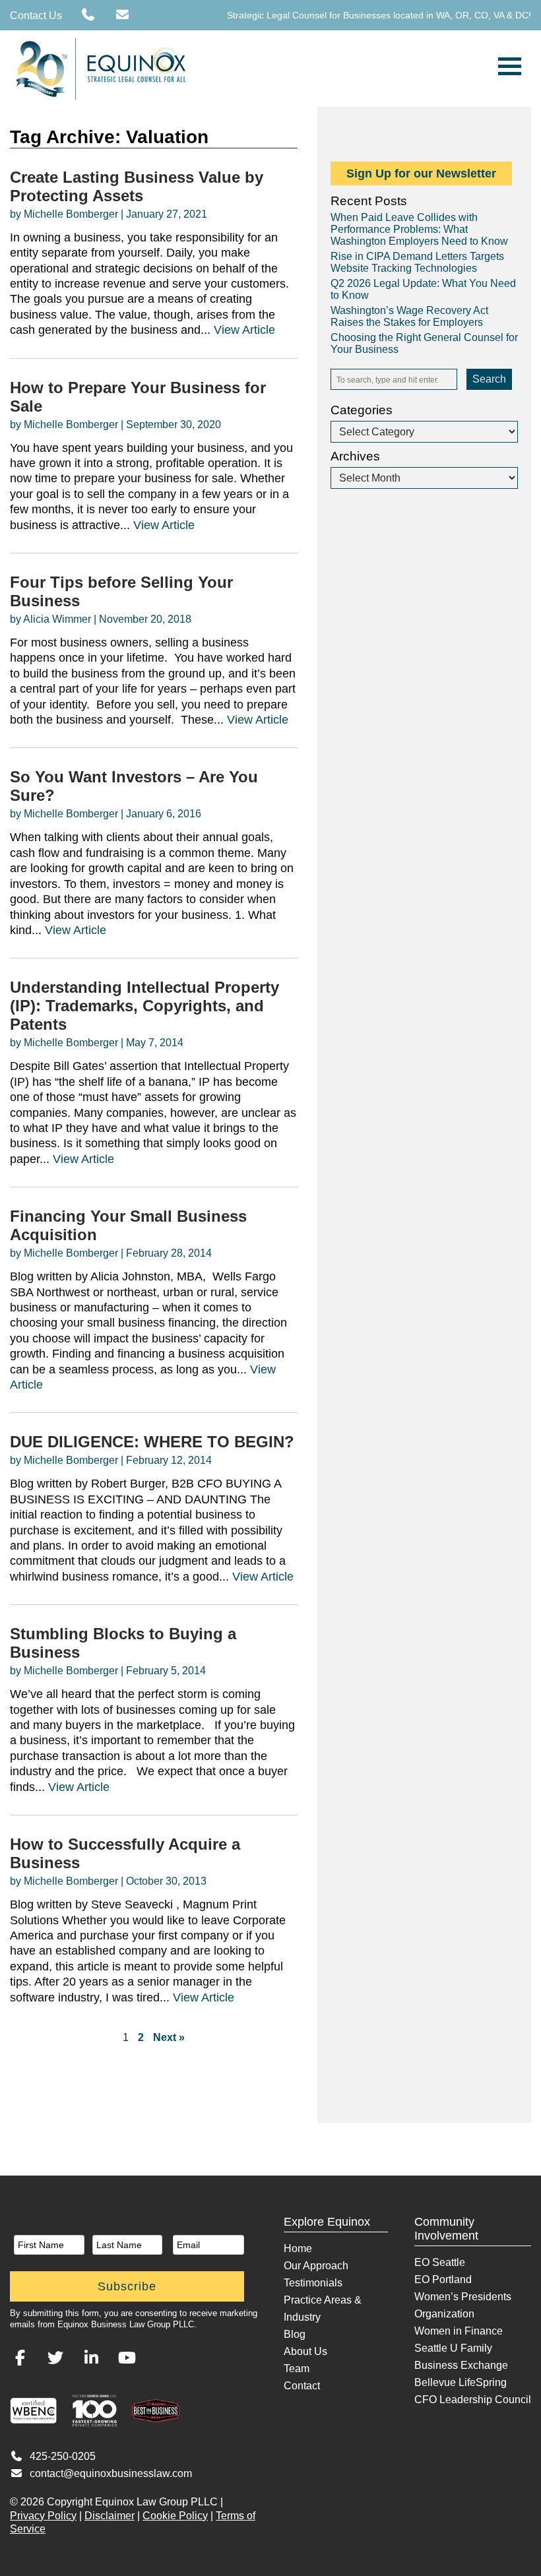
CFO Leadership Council (473, 2400)
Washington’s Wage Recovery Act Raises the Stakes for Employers (409, 316)
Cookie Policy (175, 2516)
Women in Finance (459, 2331)
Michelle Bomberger (71, 214)
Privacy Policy (43, 2516)
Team (297, 2369)
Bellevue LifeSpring (461, 2382)
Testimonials (313, 2283)
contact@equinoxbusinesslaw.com (111, 2473)
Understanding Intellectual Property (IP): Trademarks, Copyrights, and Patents (144, 1006)
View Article (244, 330)
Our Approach (316, 2266)
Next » (169, 2037)
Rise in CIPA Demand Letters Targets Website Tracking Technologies (417, 262)
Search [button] (489, 379)
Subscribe (127, 2286)
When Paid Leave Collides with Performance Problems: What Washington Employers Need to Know (419, 229)
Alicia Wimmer (57, 619)
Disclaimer (110, 2516)
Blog (295, 2334)
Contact (302, 2386)
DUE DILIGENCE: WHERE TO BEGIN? (152, 1442)
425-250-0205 (63, 2456)
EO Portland (443, 2279)
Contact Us (36, 16)
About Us (305, 2351)
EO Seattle (440, 2262)
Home (298, 2248)
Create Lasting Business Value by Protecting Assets (137, 186)
